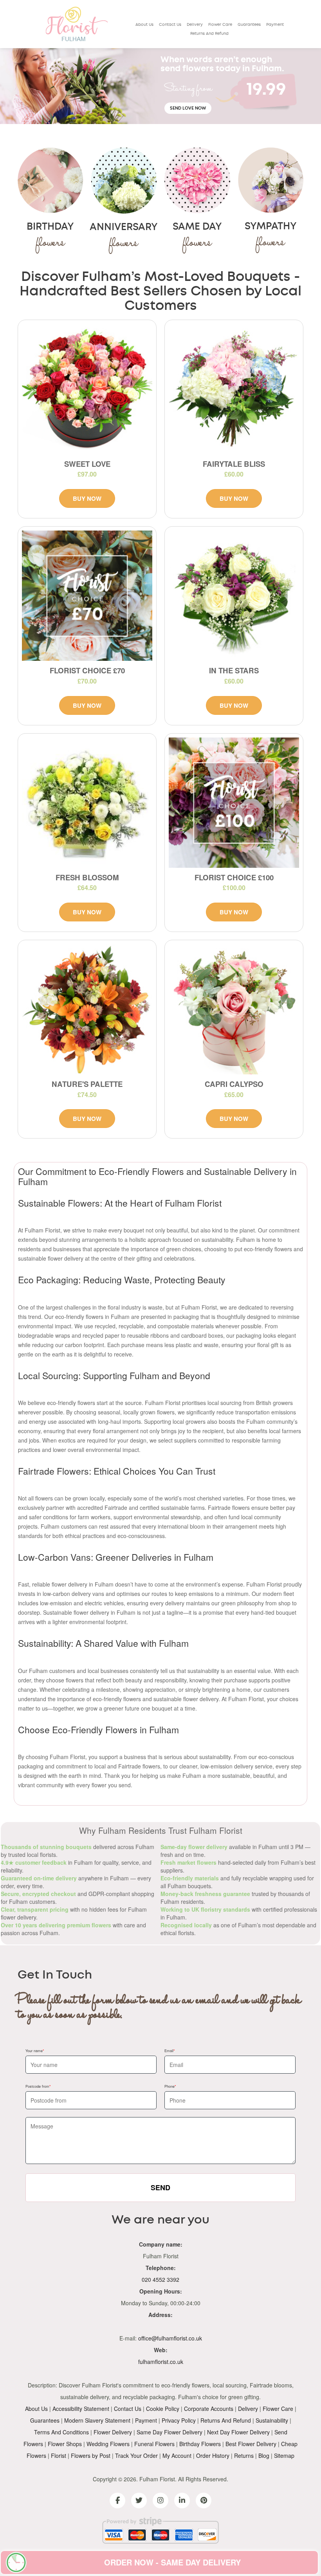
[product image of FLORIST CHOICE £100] (234, 803)
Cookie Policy (163, 2409)
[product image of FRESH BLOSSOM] (87, 803)
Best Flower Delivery (251, 2444)
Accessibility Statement (81, 2409)
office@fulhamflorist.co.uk (170, 2338)
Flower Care (220, 25)
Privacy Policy (179, 2420)
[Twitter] (139, 2500)
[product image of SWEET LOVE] (87, 389)
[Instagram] (160, 2500)
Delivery (195, 25)
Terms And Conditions (61, 2432)
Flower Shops (65, 2444)
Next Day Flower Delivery (238, 2432)
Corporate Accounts (209, 2409)
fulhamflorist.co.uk (161, 2362)
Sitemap (284, 2455)
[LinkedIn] (182, 2500)
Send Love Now (188, 108)
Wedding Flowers (108, 2444)
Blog (264, 2455)
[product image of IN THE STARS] (234, 596)
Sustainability (272, 2420)
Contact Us (170, 25)
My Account (177, 2455)
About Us (144, 25)
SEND (160, 2187)
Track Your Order (136, 2455)
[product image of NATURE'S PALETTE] (87, 1009)
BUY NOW (87, 498)
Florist (59, 2455)
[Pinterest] (204, 2500)
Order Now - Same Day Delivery (172, 2562)
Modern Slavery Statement (97, 2420)
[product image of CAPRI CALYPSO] (234, 1009)
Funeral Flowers (154, 2444)
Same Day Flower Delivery (170, 2432)
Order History (213, 2455)
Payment (275, 25)
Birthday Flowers (200, 2444)
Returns (244, 2455)
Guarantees (249, 25)
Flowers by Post (91, 2455)
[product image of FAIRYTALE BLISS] (234, 389)
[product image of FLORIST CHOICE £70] (87, 596)
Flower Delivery (113, 2432)
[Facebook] (117, 2500)
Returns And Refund (209, 34)
